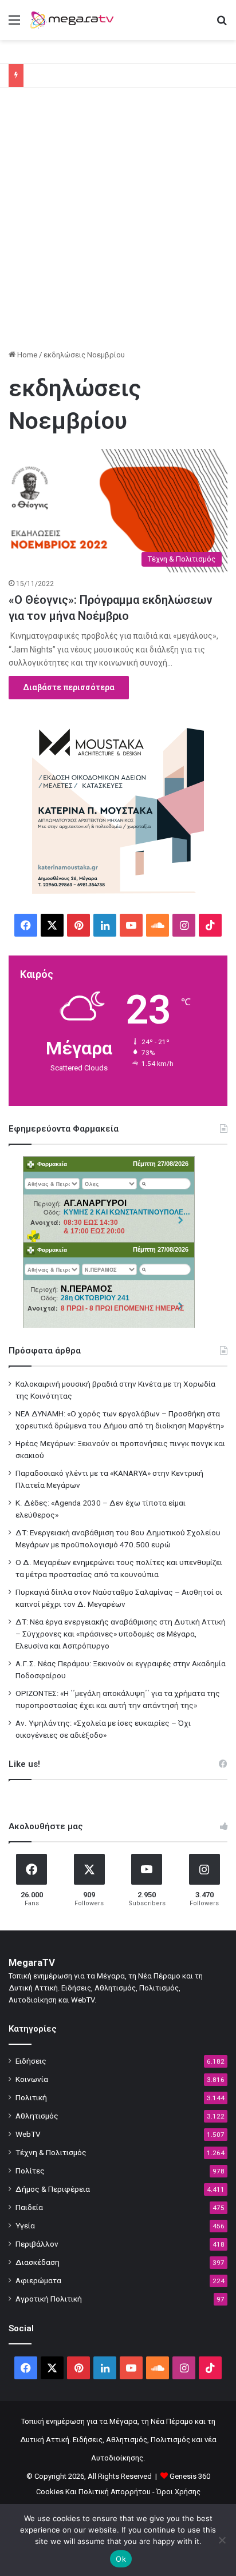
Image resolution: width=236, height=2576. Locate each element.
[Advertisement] (118, 222)
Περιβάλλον (37, 2244)
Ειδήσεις (31, 2061)
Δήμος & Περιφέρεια (53, 2189)
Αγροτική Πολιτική (49, 2299)
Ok (121, 2559)
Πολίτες (30, 2171)
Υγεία (25, 2225)
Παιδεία (29, 2207)
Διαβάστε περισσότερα (69, 687)
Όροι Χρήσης (178, 2492)
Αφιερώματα (38, 2280)
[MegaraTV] (74, 20)
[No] (222, 2540)
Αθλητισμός (37, 2116)
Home (26, 355)
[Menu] (14, 24)
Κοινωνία (32, 2079)
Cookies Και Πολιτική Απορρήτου (93, 2492)
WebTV (28, 2134)
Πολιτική (31, 2097)
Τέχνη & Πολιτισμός (51, 2152)
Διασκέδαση (38, 2262)
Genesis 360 (190, 2476)
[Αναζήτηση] (222, 24)
